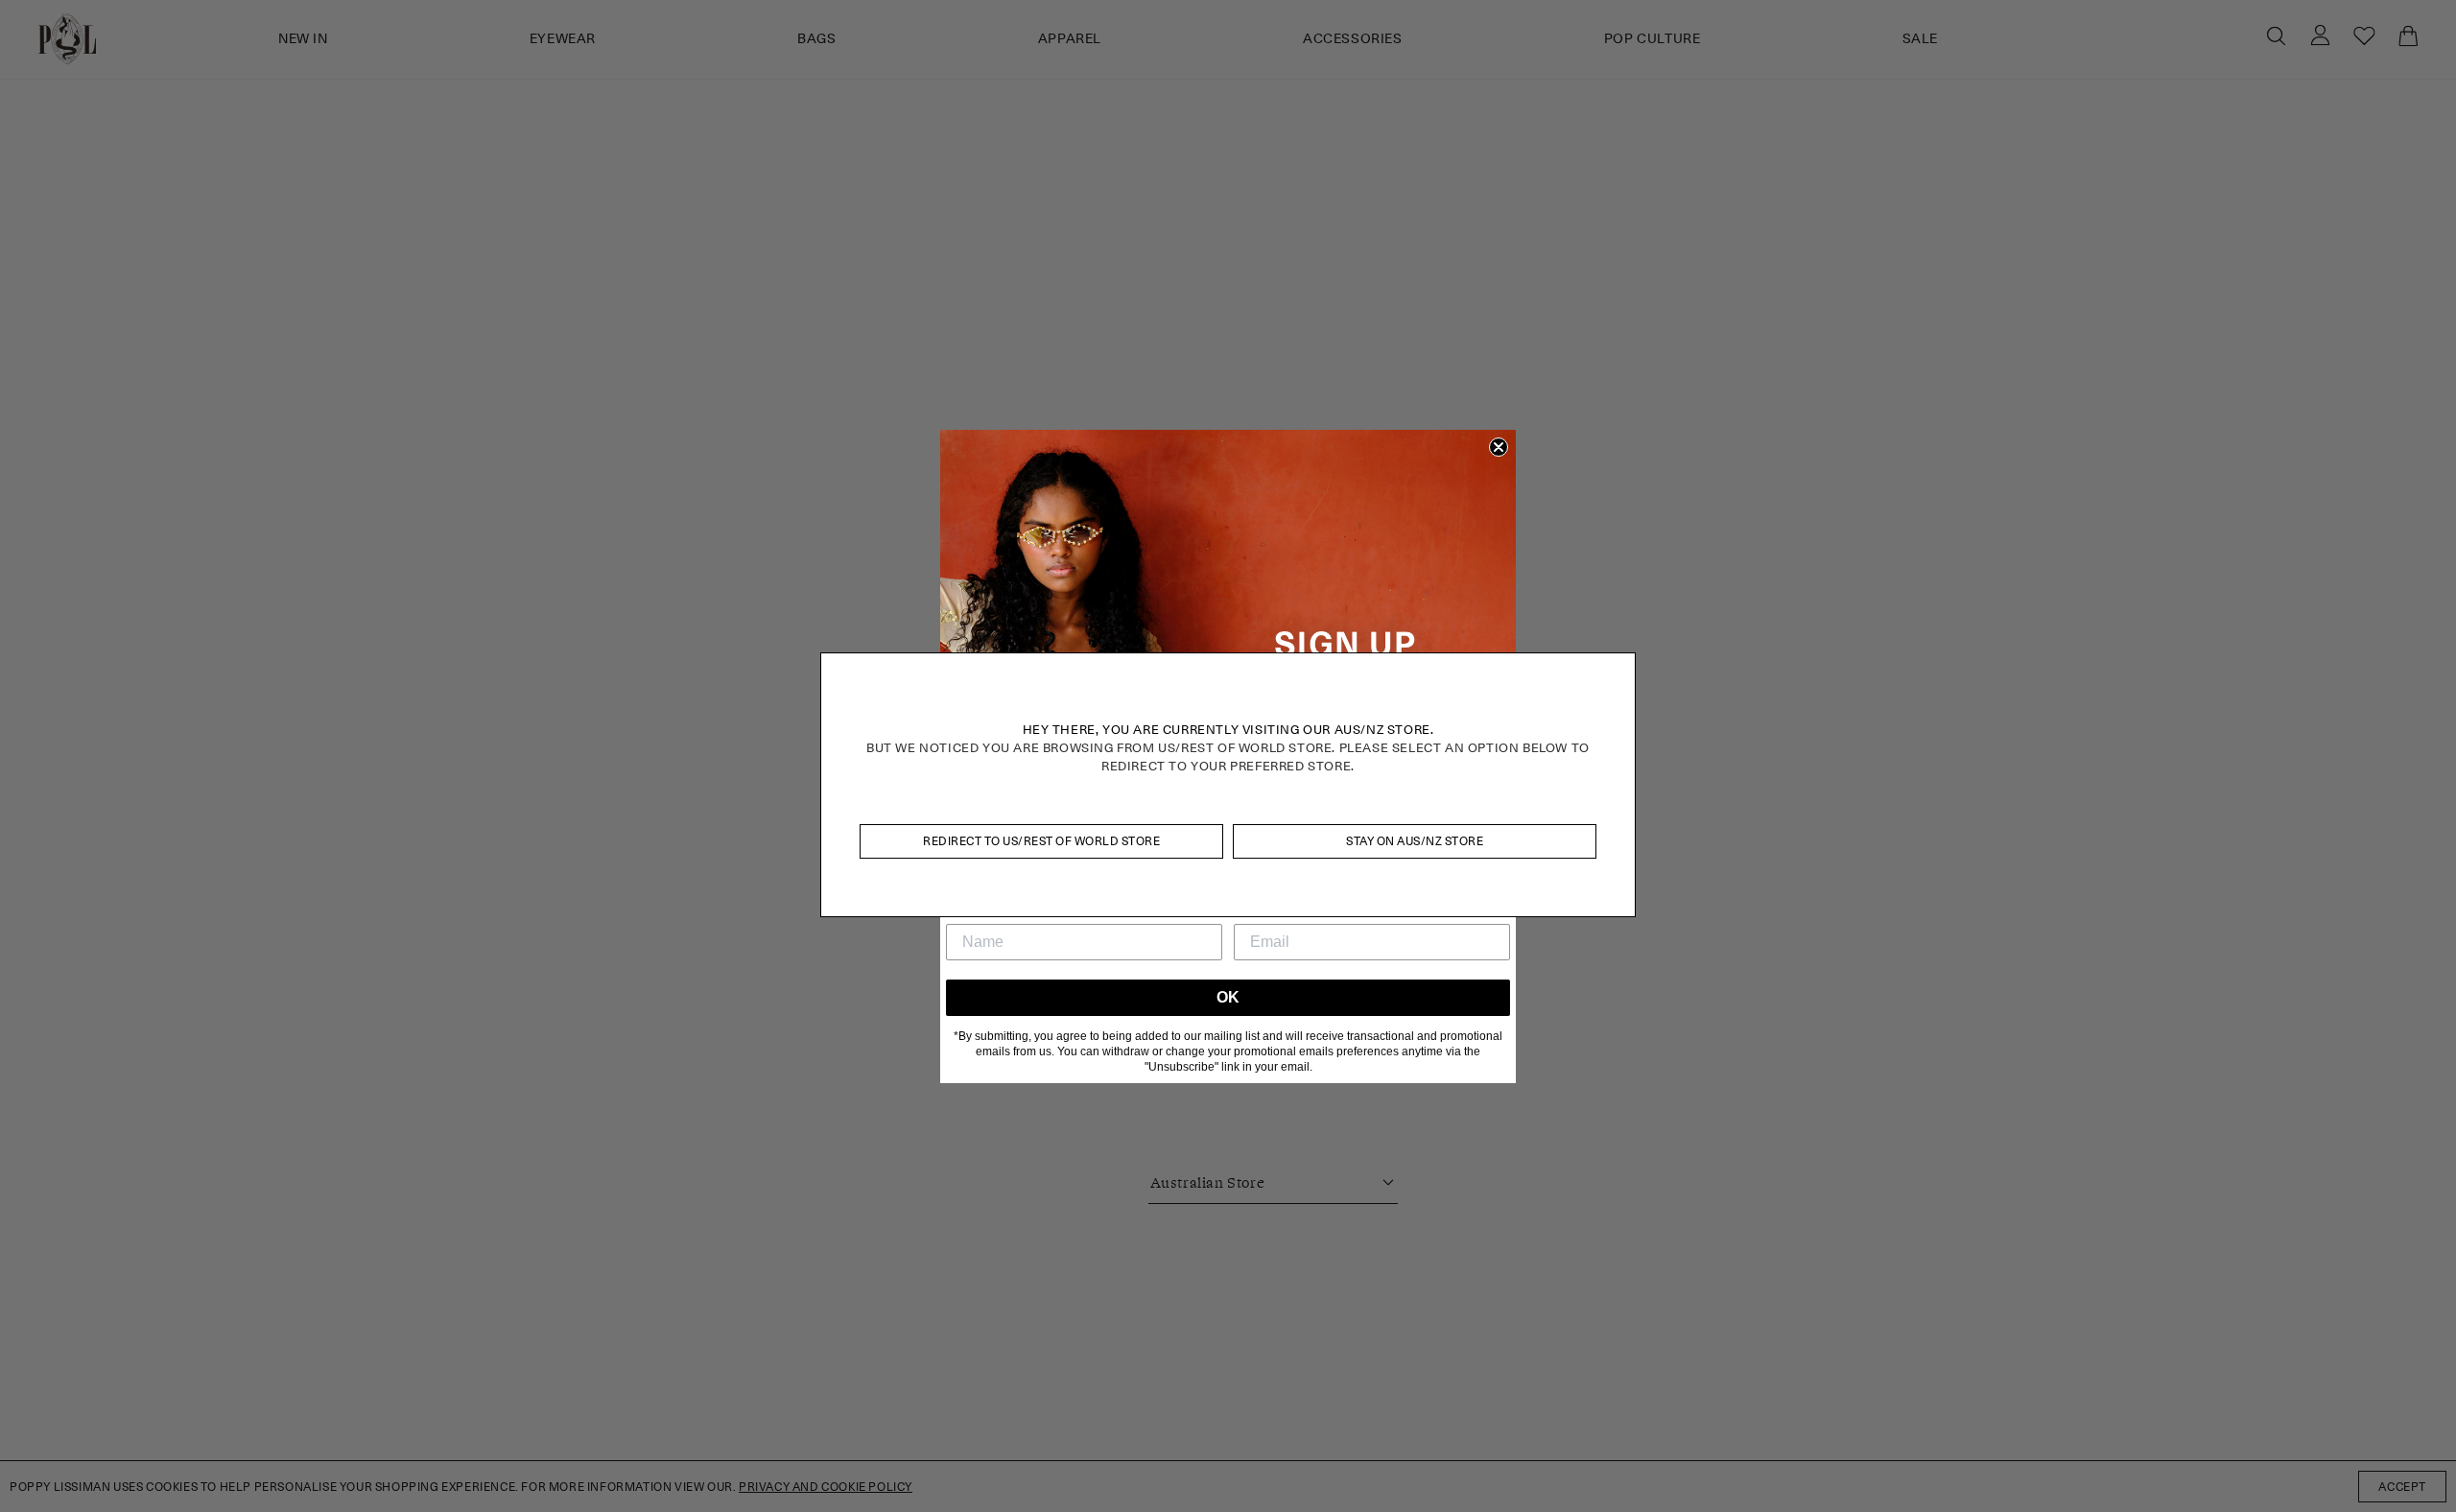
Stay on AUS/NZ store (1415, 841)
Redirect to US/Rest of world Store (1041, 841)
